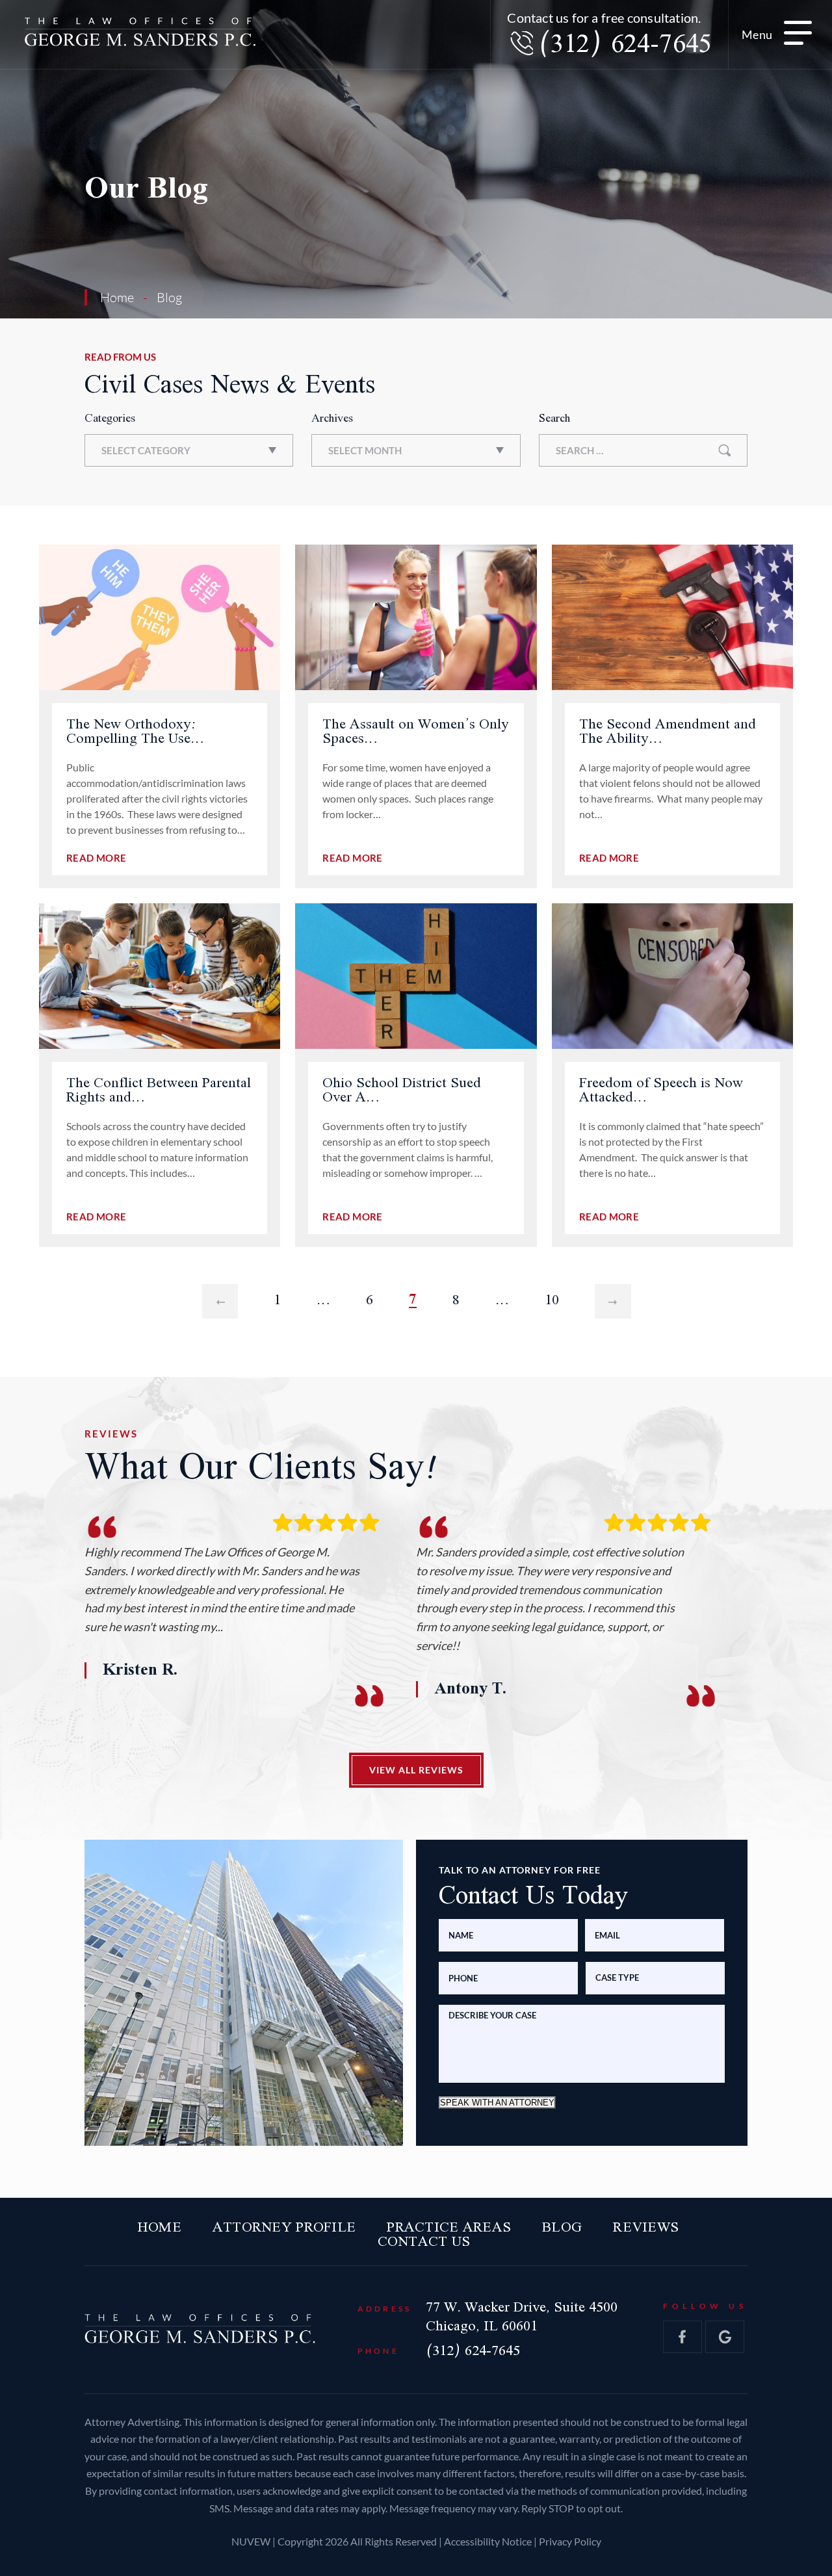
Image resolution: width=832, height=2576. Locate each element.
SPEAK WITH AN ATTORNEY (497, 2102)
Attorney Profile (284, 2228)
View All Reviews (416, 1769)
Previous (220, 1300)
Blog (562, 2228)
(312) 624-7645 (625, 45)
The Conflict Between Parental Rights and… (159, 1090)
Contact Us (424, 2242)
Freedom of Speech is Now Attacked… (661, 1090)
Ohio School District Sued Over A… (402, 1090)
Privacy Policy (570, 2541)
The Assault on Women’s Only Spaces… (416, 732)
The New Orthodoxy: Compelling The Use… (135, 732)
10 (552, 1300)
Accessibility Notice (489, 2541)
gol (725, 2337)
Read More (96, 858)
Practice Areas (449, 2228)
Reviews (646, 2228)
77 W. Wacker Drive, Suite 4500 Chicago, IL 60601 (522, 2317)
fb (682, 2337)
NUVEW (251, 2541)
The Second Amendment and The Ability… (668, 732)
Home (160, 2228)
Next (613, 1300)
